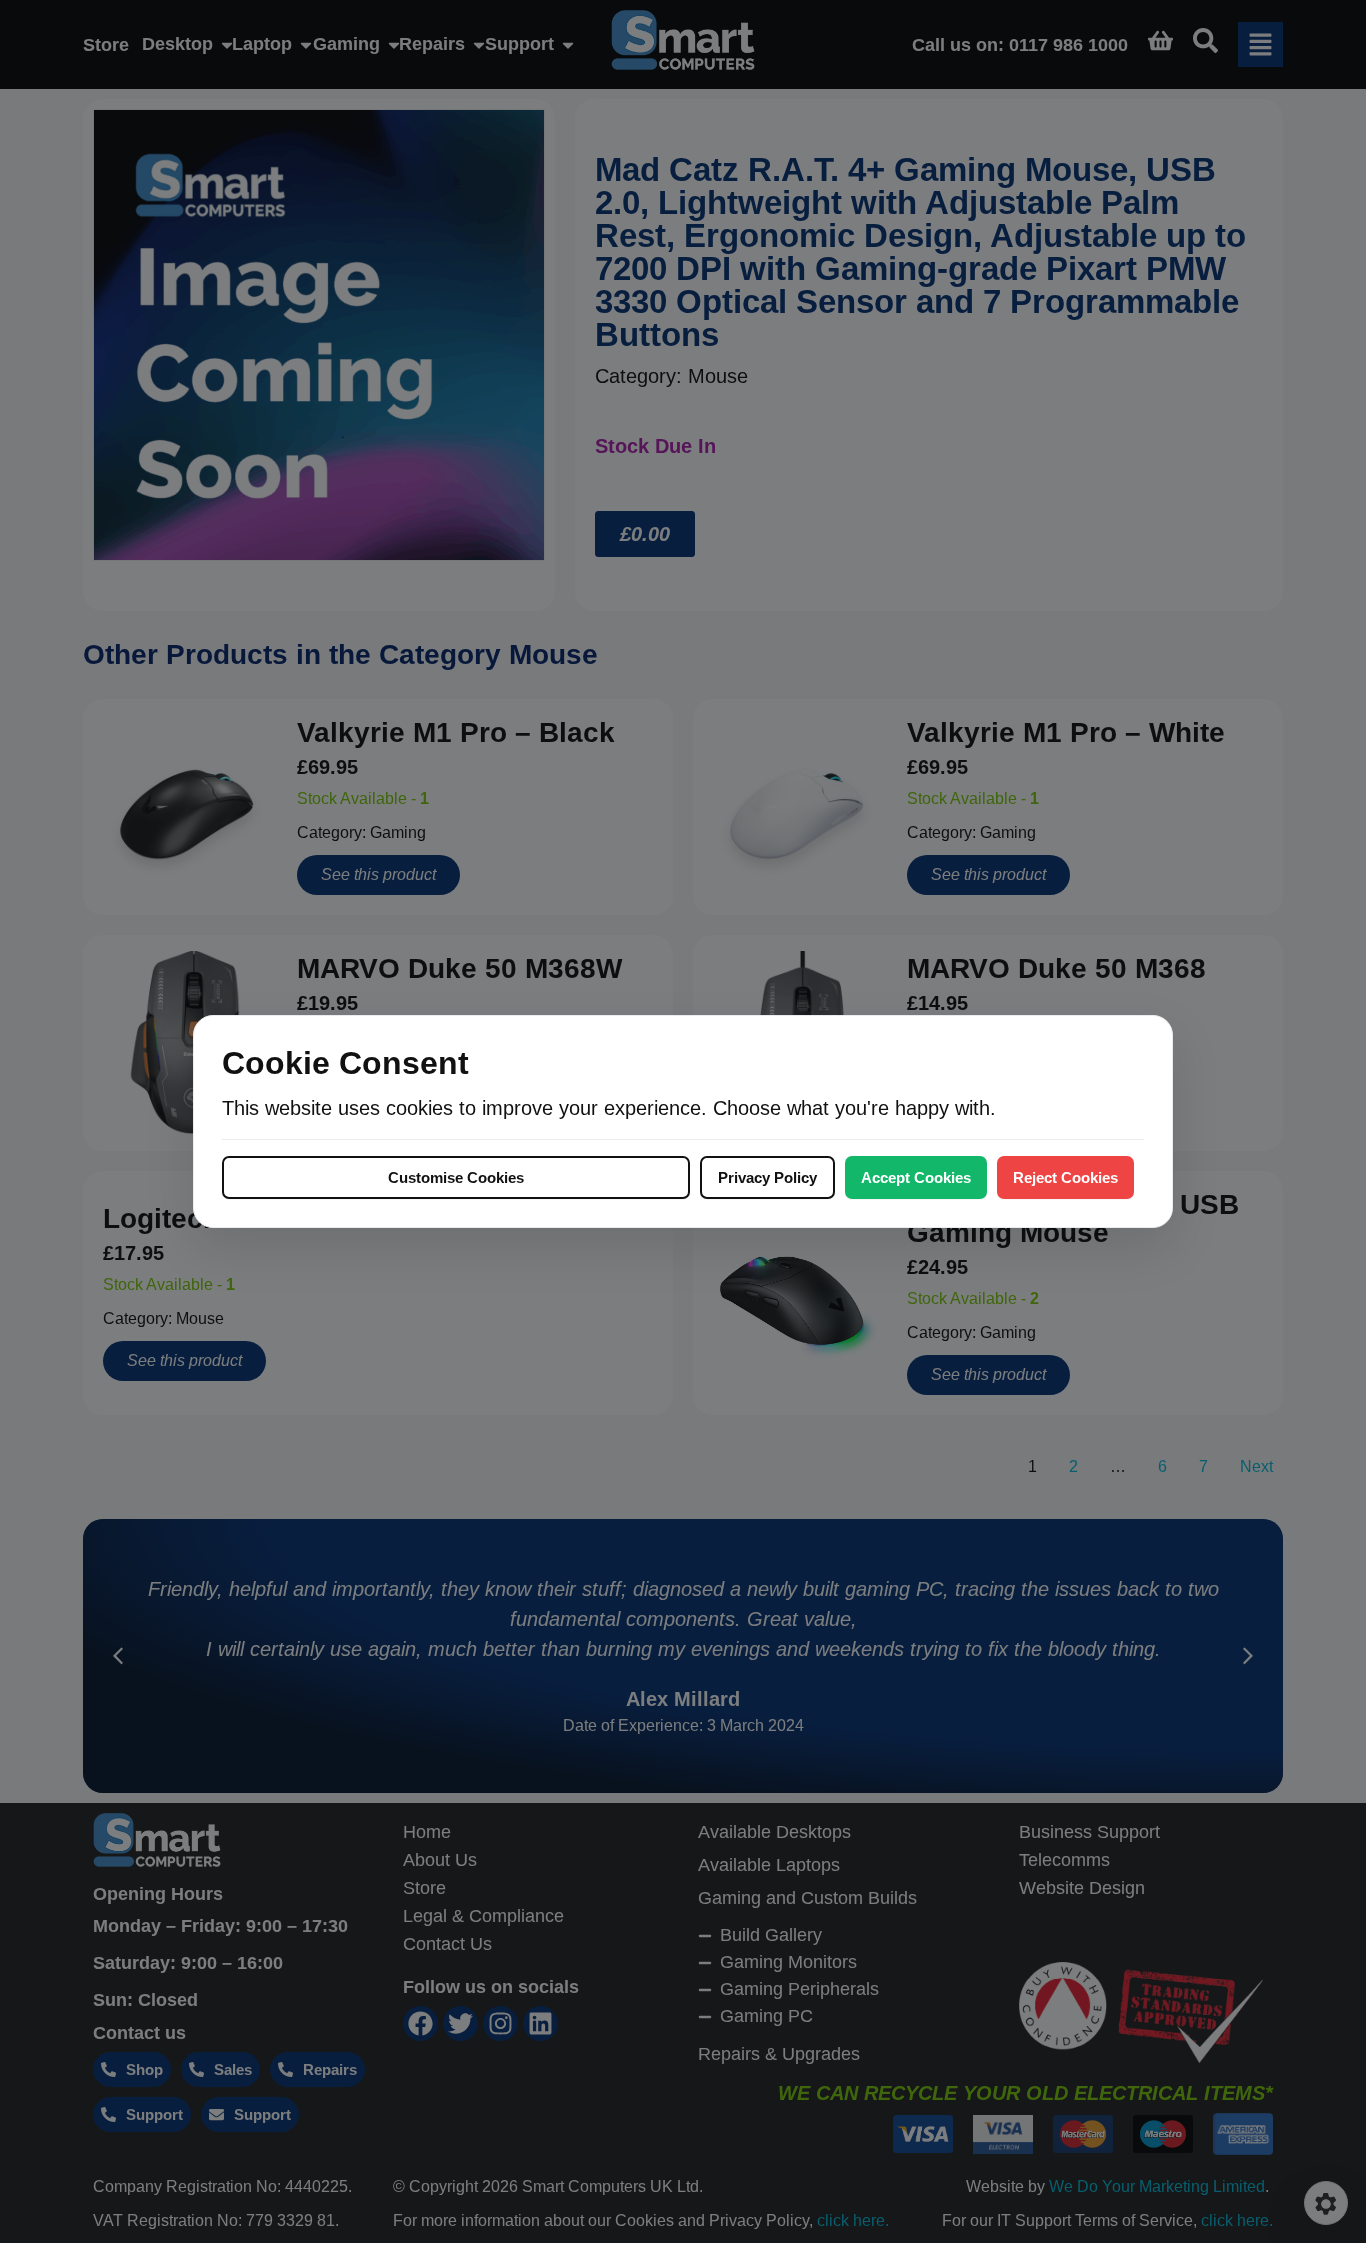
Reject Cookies (1065, 1177)
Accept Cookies (916, 1177)
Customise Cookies (456, 1177)
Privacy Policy (767, 1177)
